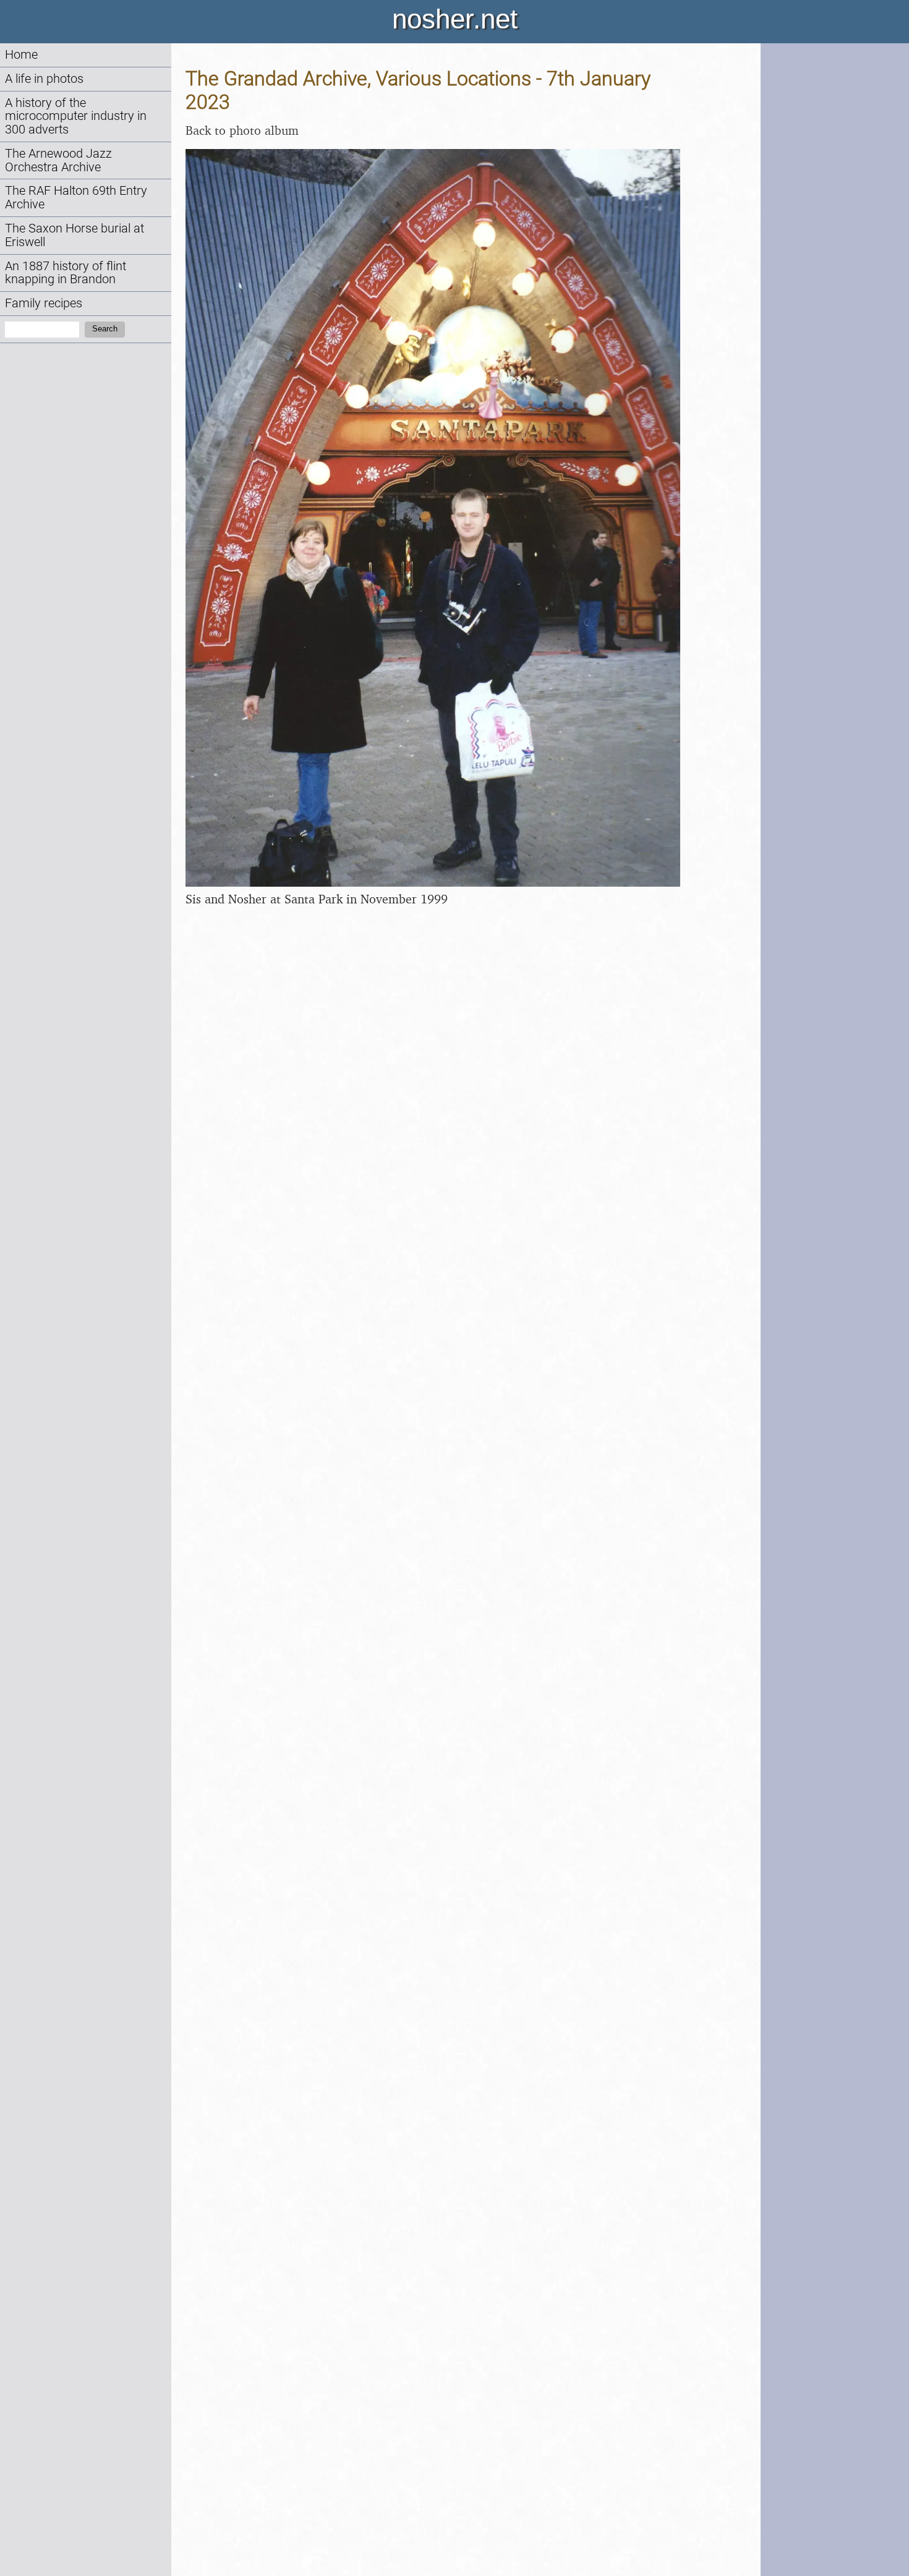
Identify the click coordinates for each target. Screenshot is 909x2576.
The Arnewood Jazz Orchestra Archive (58, 160)
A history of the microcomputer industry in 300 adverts (76, 117)
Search (105, 329)
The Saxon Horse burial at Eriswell (75, 235)
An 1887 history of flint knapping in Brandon (66, 273)
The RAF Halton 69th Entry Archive (76, 198)
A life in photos (44, 79)
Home (21, 55)
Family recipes (44, 303)
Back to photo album (242, 130)
